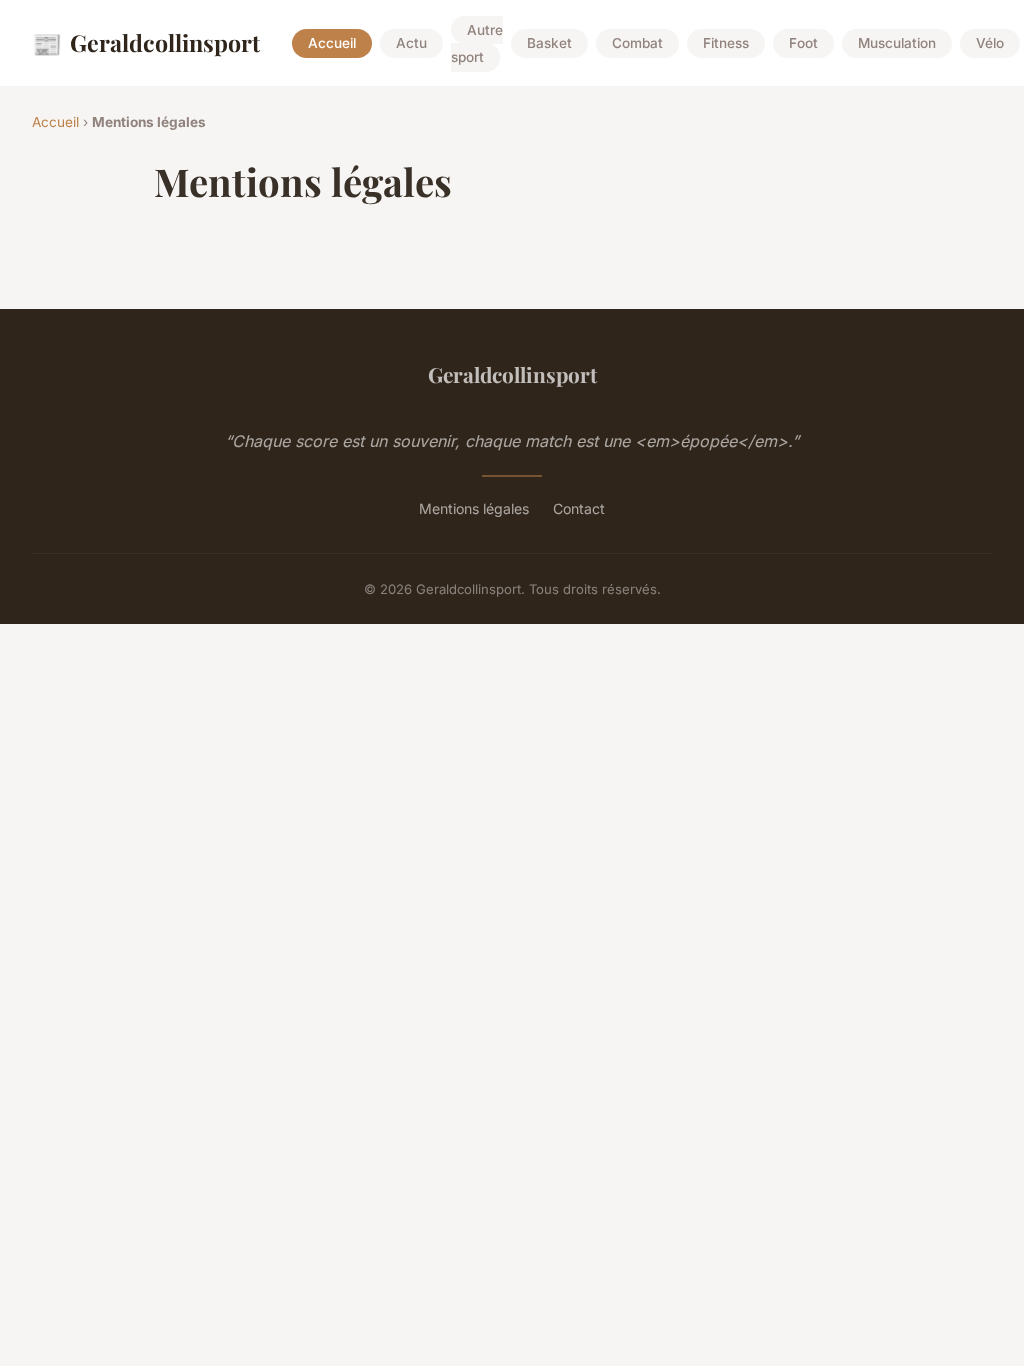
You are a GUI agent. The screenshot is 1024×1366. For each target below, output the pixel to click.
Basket (549, 44)
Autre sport (477, 43)
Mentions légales (474, 508)
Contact (579, 508)
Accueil (332, 44)
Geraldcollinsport (146, 43)
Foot (803, 44)
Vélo (990, 44)
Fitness (726, 44)
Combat (637, 44)
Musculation (897, 44)
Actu (411, 44)
